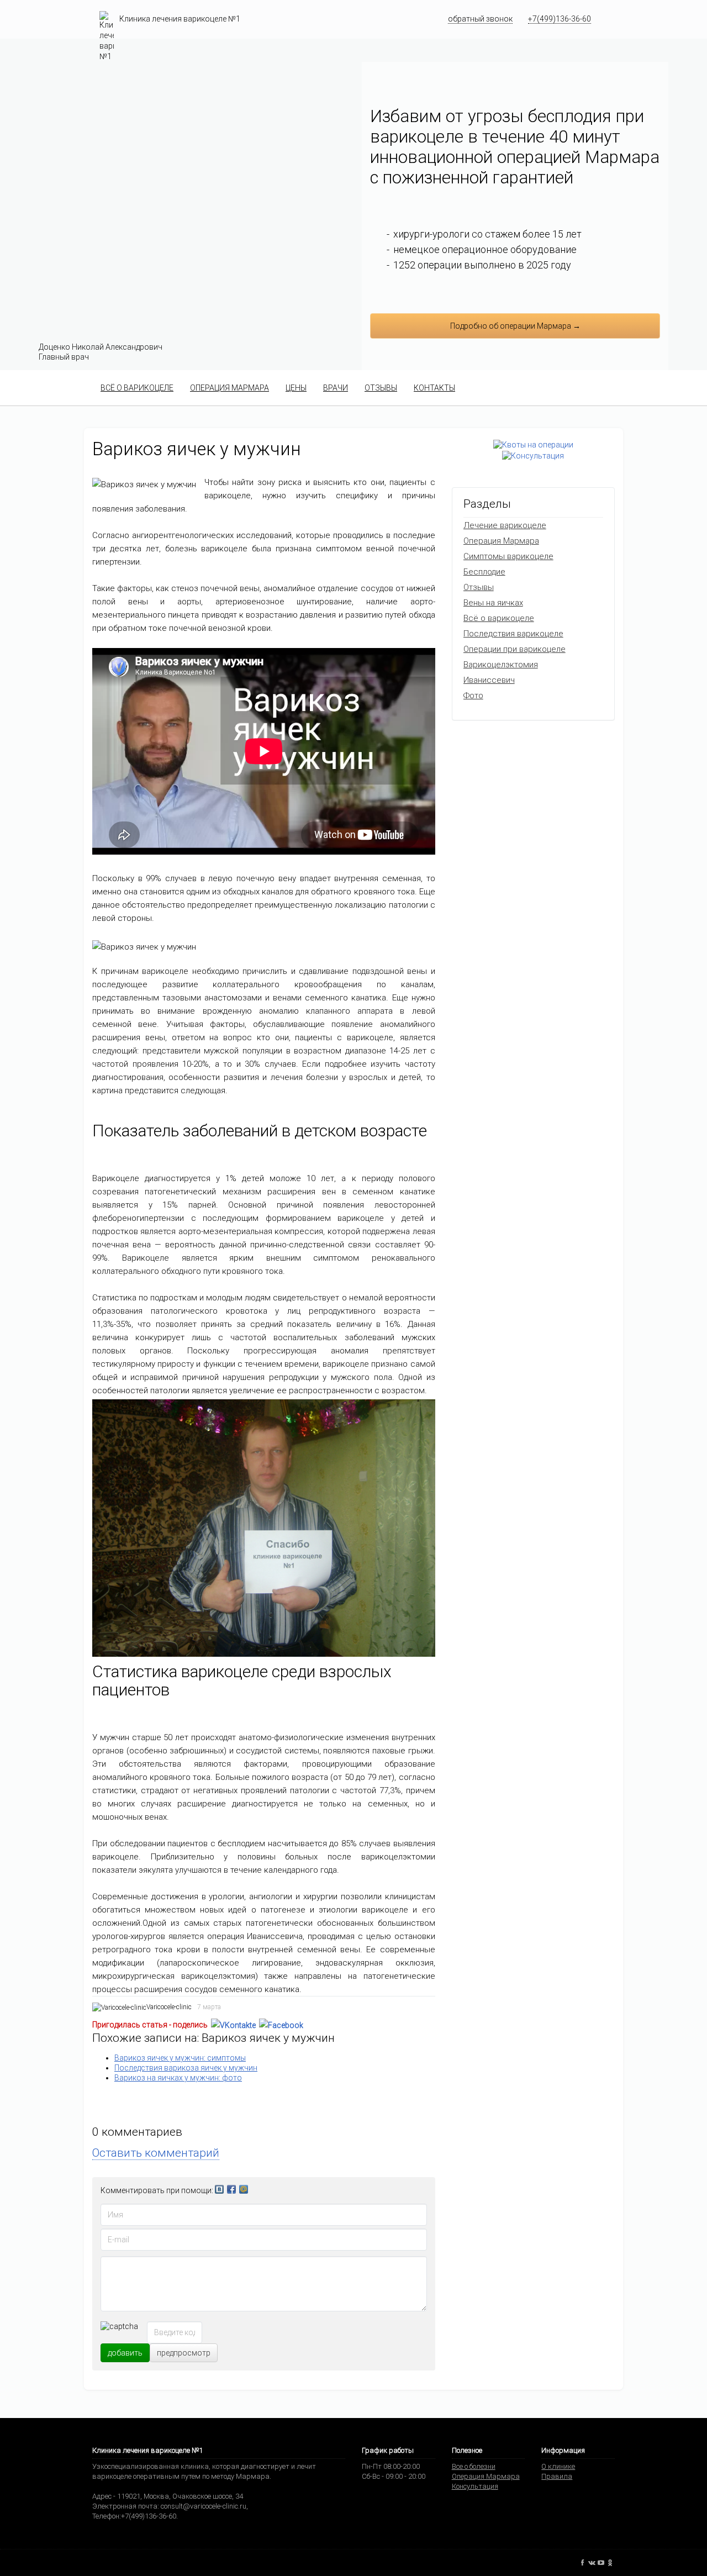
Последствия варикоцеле (513, 634)
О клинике (558, 2466)
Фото (473, 696)
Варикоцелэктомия (501, 665)
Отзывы (381, 388)
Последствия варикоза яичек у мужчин (186, 2068)
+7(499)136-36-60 (560, 19)
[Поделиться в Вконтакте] (233, 2025)
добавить (125, 2353)
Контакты (434, 388)
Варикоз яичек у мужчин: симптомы (180, 2058)
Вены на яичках (493, 603)
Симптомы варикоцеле (508, 556)
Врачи (336, 388)
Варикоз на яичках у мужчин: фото (178, 2078)
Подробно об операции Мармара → (515, 326)
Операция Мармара (229, 388)
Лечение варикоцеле (505, 525)
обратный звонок (480, 19)
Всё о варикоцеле (137, 388)
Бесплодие (484, 572)
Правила (557, 2476)
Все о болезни (474, 2466)
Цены (296, 388)
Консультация (475, 2486)
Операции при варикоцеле (515, 649)
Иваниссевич (489, 680)
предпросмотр (184, 2353)
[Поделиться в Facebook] (281, 2025)
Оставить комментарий (156, 2153)
